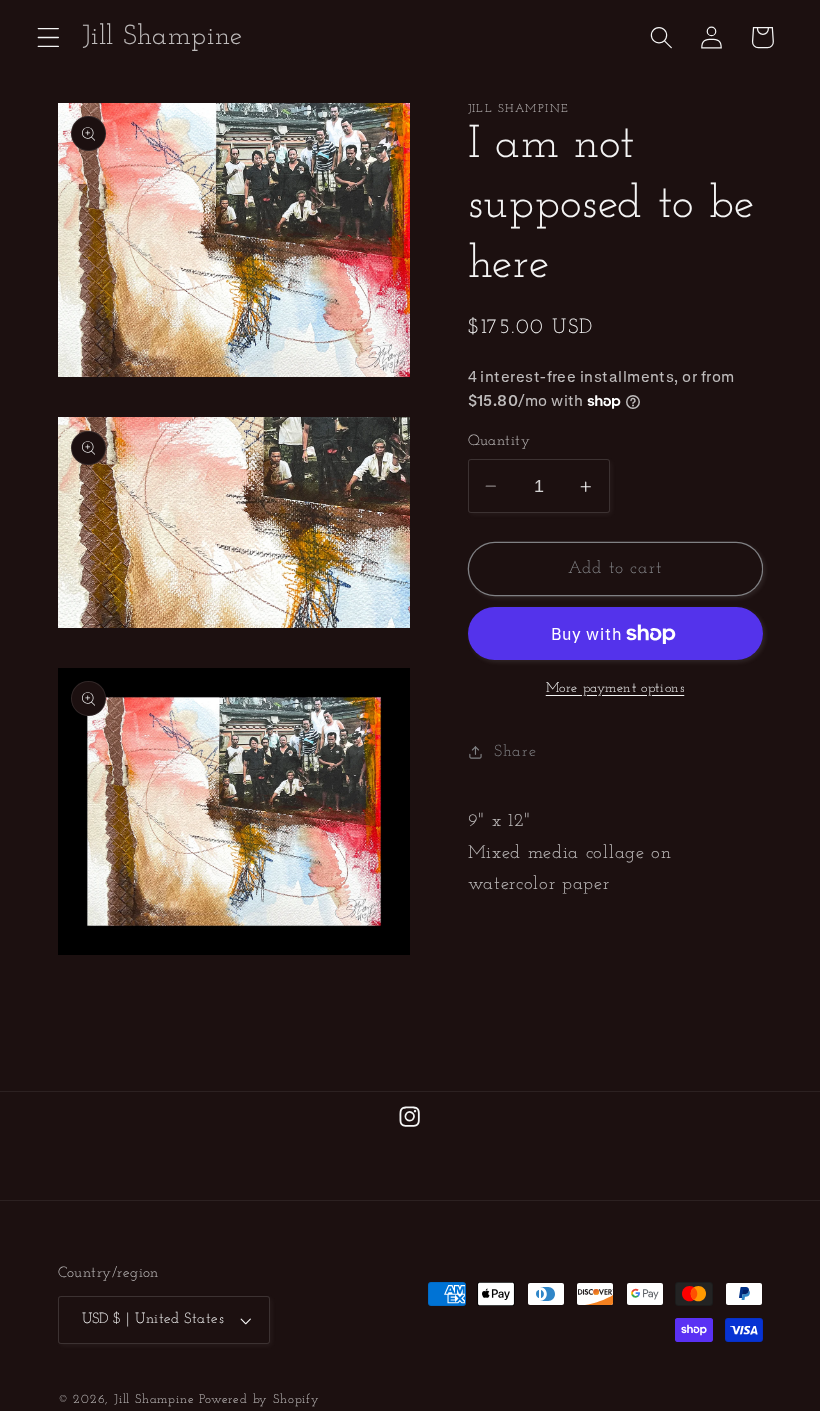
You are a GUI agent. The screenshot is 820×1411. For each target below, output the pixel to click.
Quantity (499, 441)
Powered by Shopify (259, 1400)
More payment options (615, 688)
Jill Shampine (154, 1400)
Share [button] (515, 752)
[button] (48, 37)
